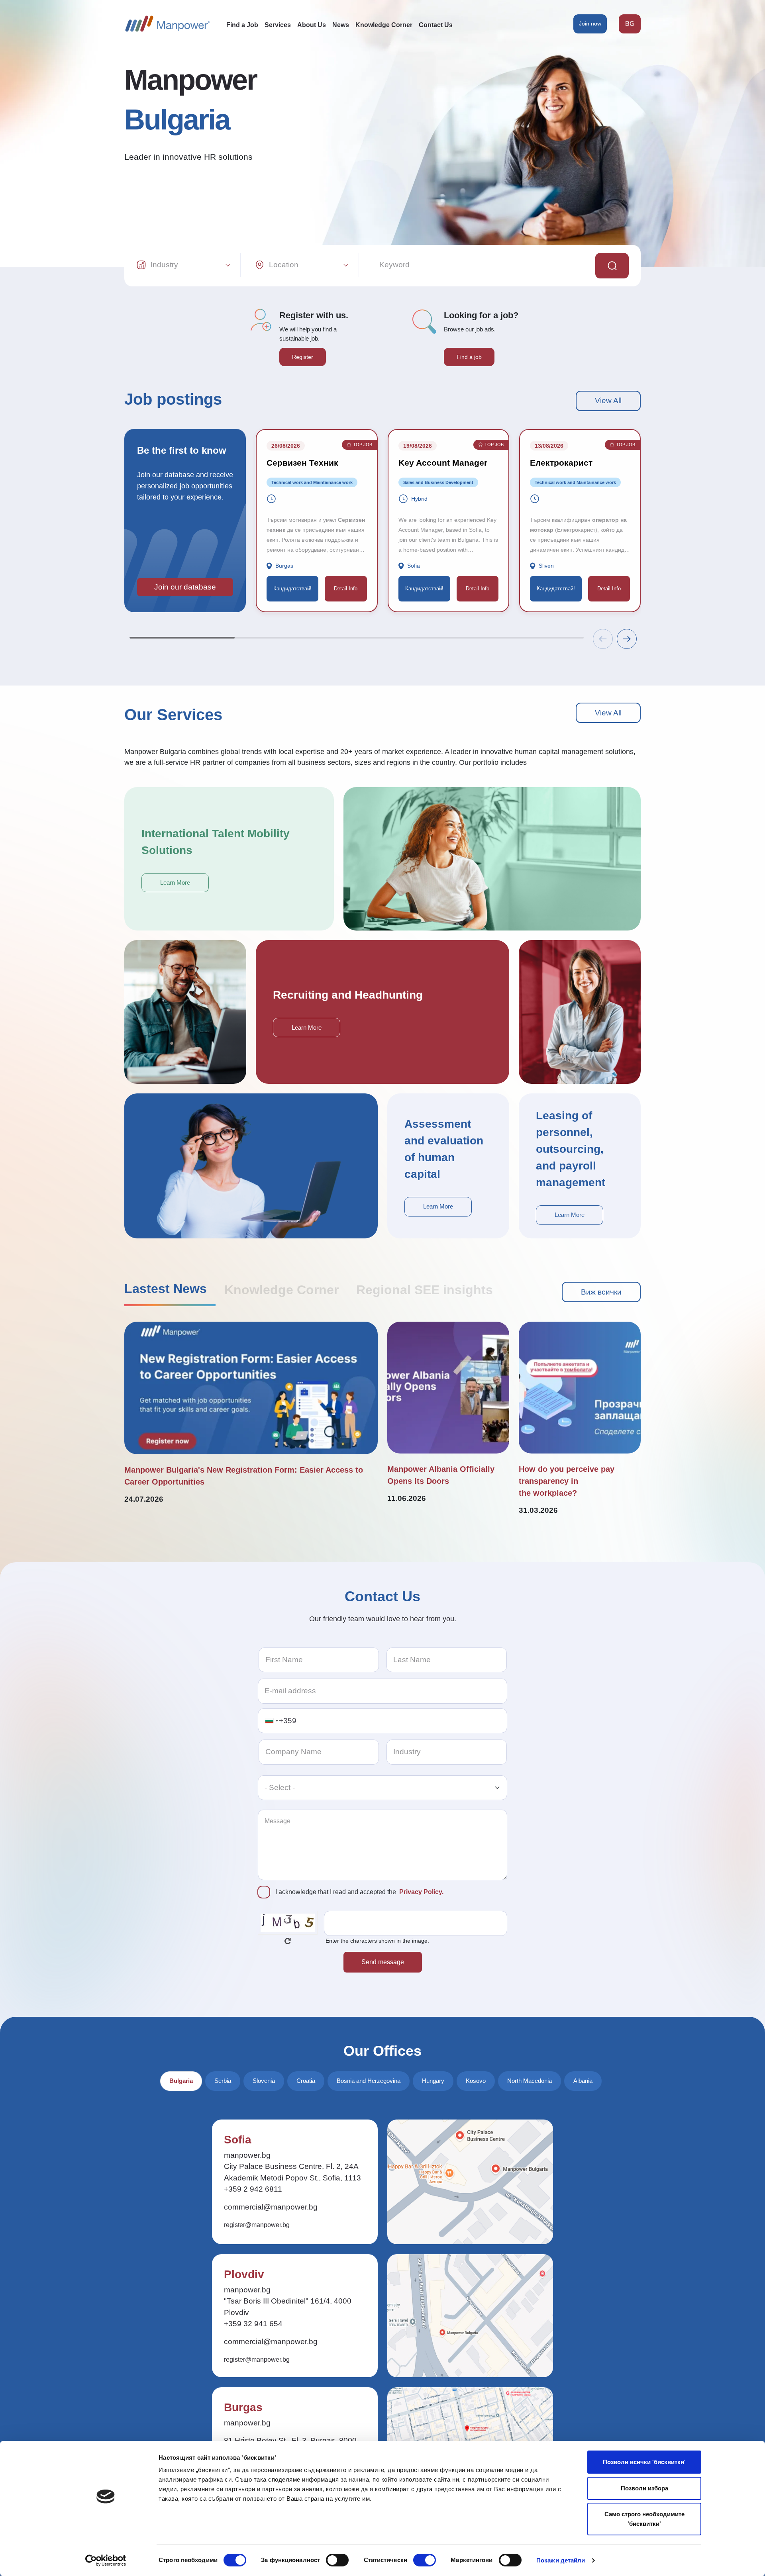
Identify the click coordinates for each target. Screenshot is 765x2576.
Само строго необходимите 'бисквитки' (644, 2519)
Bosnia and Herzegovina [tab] (369, 2081)
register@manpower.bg (257, 2225)
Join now (590, 24)
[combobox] (271, 1721)
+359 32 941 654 (253, 2324)
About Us (312, 25)
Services (278, 25)
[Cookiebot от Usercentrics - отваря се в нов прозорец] (106, 2560)
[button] (627, 639)
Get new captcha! (288, 1941)
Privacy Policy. (421, 1892)
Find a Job (242, 25)
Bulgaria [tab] (181, 2081)
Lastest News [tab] (166, 1289)
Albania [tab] (583, 2081)
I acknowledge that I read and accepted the (359, 1892)
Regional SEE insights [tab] (425, 1290)
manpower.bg (247, 2155)
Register (303, 357)
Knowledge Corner (384, 25)
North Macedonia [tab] (530, 2081)
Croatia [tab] (306, 2081)
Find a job (469, 357)
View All (608, 401)
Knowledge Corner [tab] (281, 1290)
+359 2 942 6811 (253, 2189)
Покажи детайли (561, 2560)
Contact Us (436, 25)
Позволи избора (644, 2488)
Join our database (185, 587)
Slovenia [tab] (264, 2081)
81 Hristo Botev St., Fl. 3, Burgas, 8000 (290, 2440)
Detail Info (346, 589)
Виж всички (601, 1292)
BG (630, 24)
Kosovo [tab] (476, 2081)
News (341, 25)
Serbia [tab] (223, 2081)
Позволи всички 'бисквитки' (644, 2462)
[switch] (337, 2560)
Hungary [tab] (433, 2081)
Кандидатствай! (292, 589)
